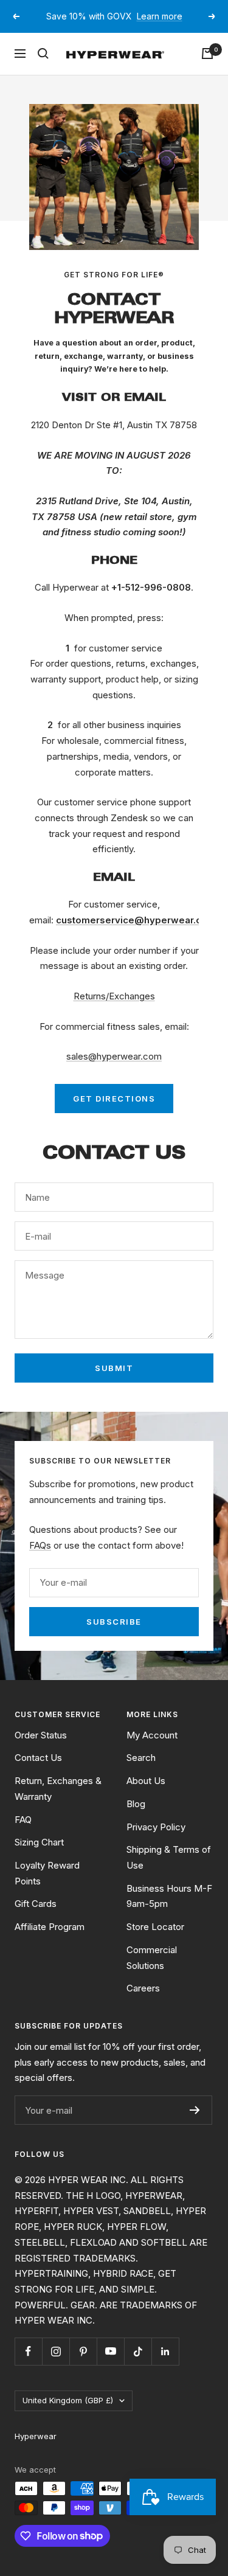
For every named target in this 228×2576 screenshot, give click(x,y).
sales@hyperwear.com (114, 1071)
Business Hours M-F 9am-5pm (169, 1910)
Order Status (41, 1749)
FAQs (40, 1560)
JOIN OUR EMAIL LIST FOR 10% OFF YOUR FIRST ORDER (116, 24)
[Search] (43, 68)
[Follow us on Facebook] (28, 2366)
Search (141, 1772)
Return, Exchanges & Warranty (58, 1803)
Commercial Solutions (152, 1972)
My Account (152, 1749)
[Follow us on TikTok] (138, 2366)
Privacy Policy (156, 1841)
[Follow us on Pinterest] (83, 2366)
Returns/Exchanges (114, 1011)
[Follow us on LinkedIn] (165, 2366)
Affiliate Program (50, 1941)
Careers (143, 2003)
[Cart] (207, 68)
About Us (146, 1795)
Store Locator (155, 1941)
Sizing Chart (39, 1857)
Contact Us (38, 1772)
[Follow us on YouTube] (110, 2366)
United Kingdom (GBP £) (68, 2415)
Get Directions (114, 1113)
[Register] (195, 2125)
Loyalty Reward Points (47, 1888)
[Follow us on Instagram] (56, 2366)
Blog (136, 1818)
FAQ (23, 1834)
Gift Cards (36, 1918)
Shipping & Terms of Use (169, 1872)
